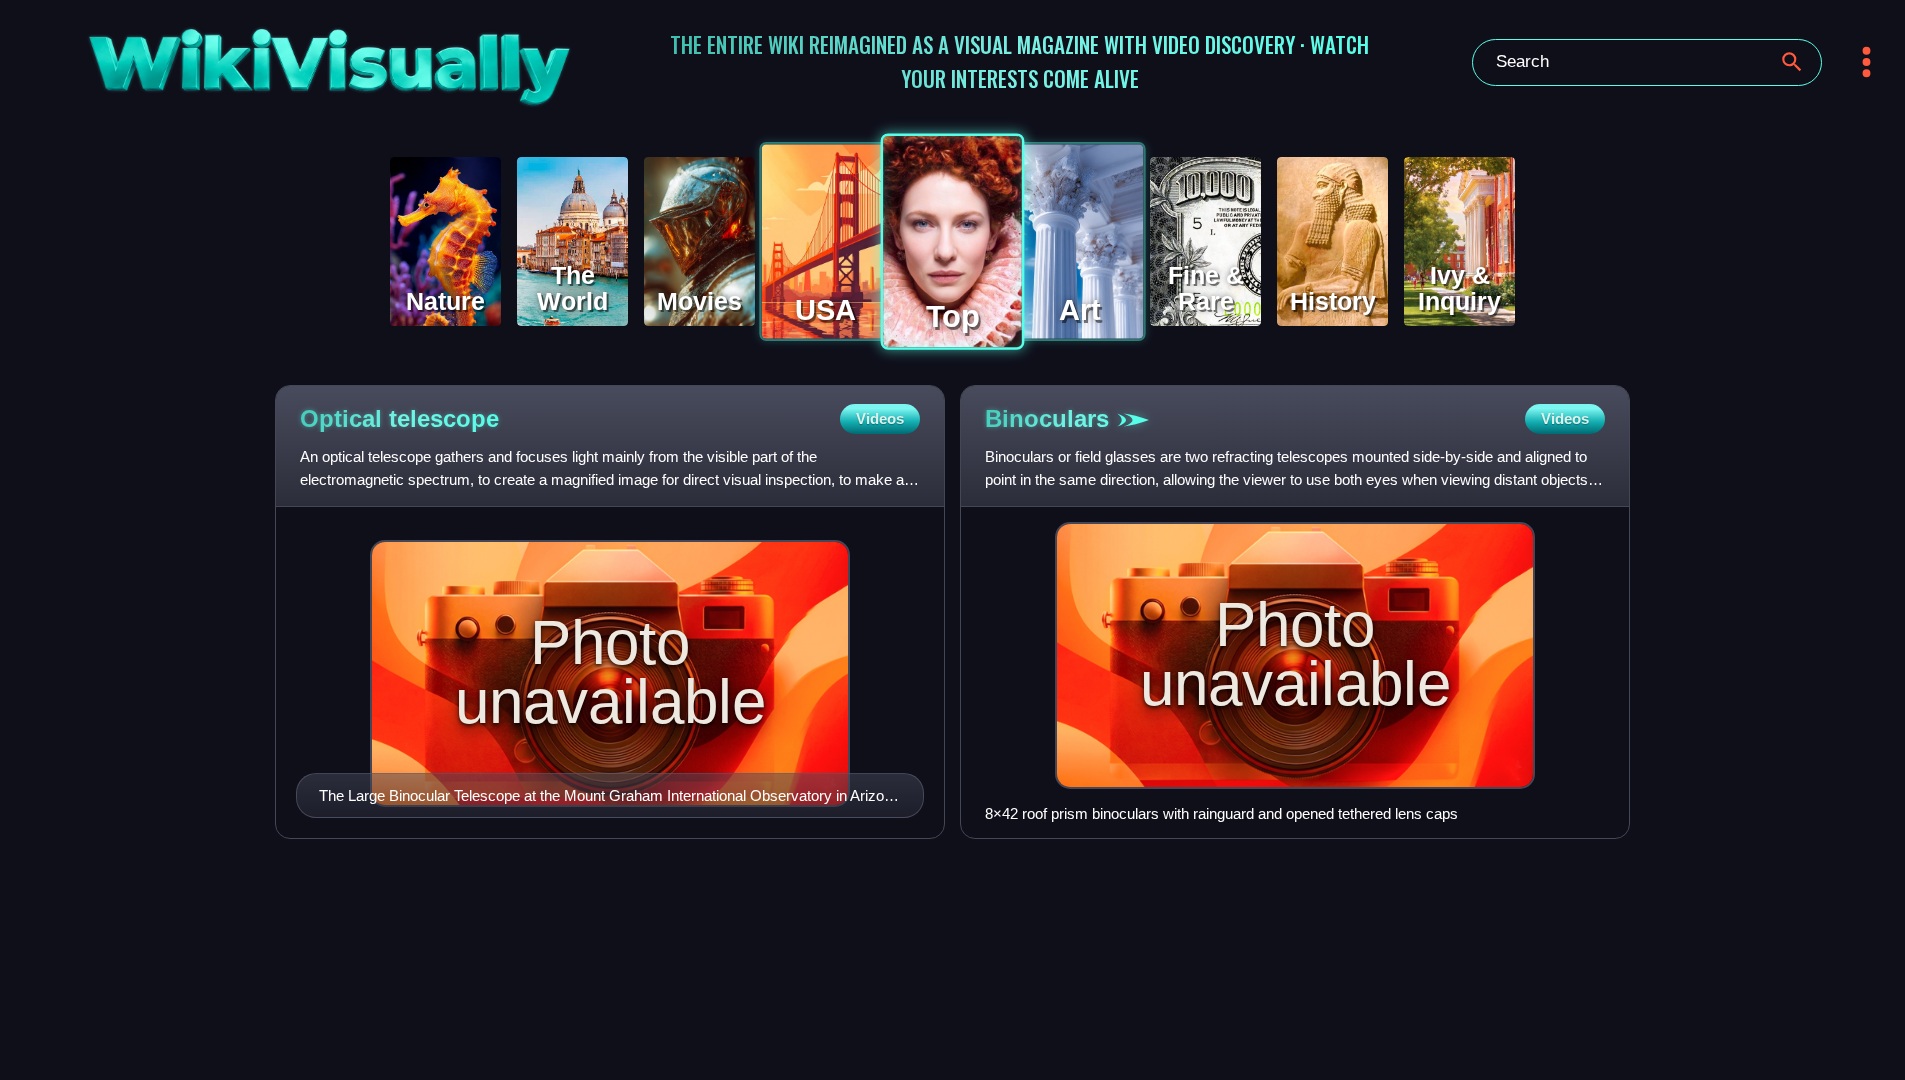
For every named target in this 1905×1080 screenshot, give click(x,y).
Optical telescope (399, 418)
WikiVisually (260, 57)
